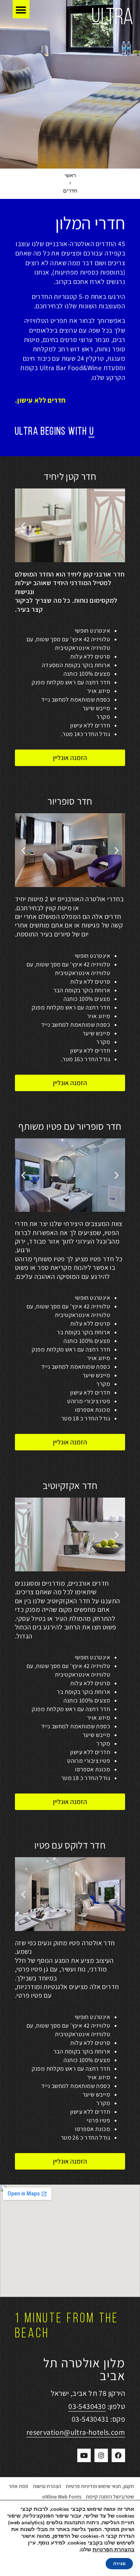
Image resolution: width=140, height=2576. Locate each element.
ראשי (70, 176)
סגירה (119, 2564)
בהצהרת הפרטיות (113, 2550)
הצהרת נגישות (47, 2486)
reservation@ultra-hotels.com (76, 2432)
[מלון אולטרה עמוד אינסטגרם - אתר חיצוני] (101, 2455)
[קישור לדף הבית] (112, 18)
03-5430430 (87, 2406)
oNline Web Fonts (62, 2497)
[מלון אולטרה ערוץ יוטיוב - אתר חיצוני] (84, 2455)
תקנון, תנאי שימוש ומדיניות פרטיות (100, 2486)
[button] (21, 10)
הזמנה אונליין (70, 758)
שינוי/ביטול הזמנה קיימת (110, 2497)
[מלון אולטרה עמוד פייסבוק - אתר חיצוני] (118, 2455)
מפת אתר (18, 2486)
